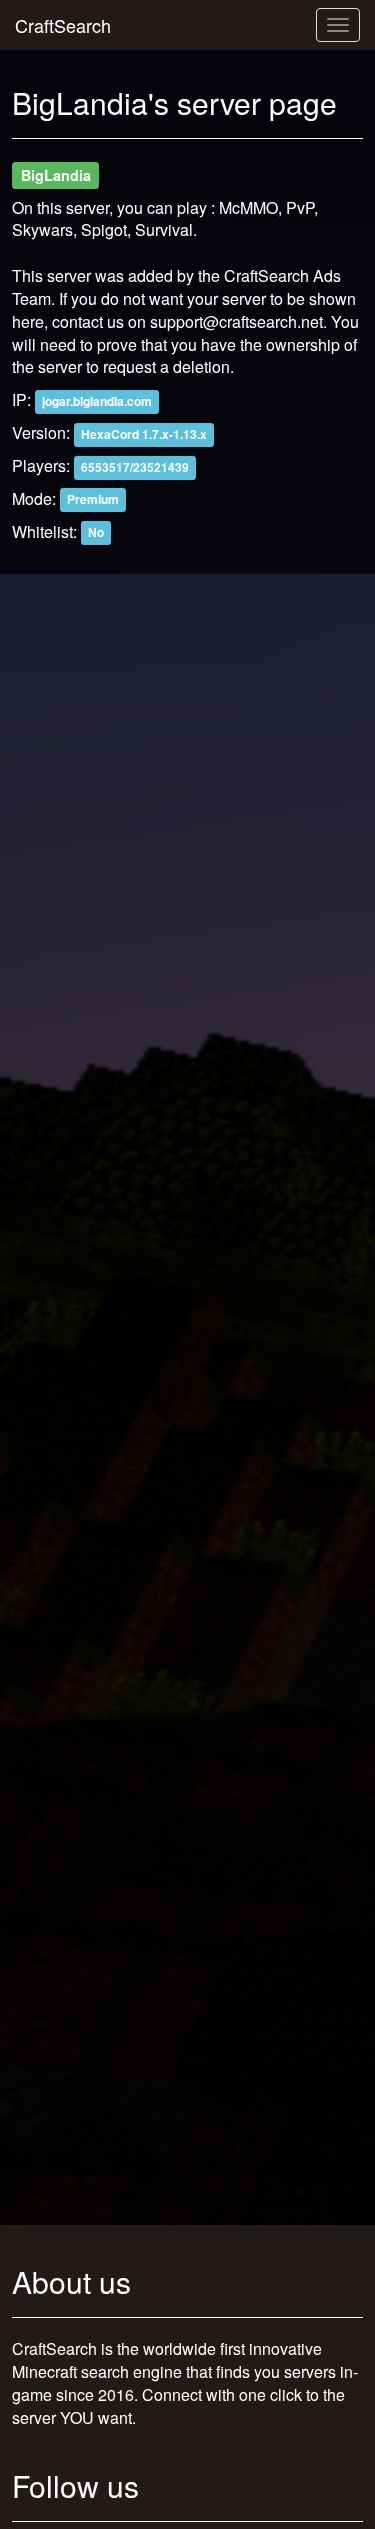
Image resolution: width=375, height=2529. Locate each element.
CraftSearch (63, 25)
